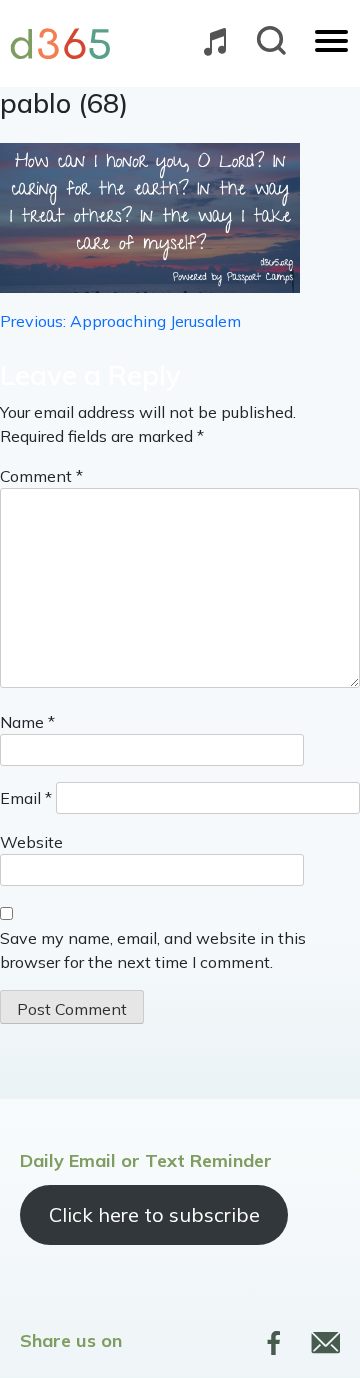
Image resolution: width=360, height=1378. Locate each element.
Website (31, 842)
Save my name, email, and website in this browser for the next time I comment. (153, 950)
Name (27, 722)
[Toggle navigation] (331, 43)
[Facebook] (274, 1343)
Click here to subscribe (154, 1214)
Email (26, 798)
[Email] (325, 1343)
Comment (41, 476)
